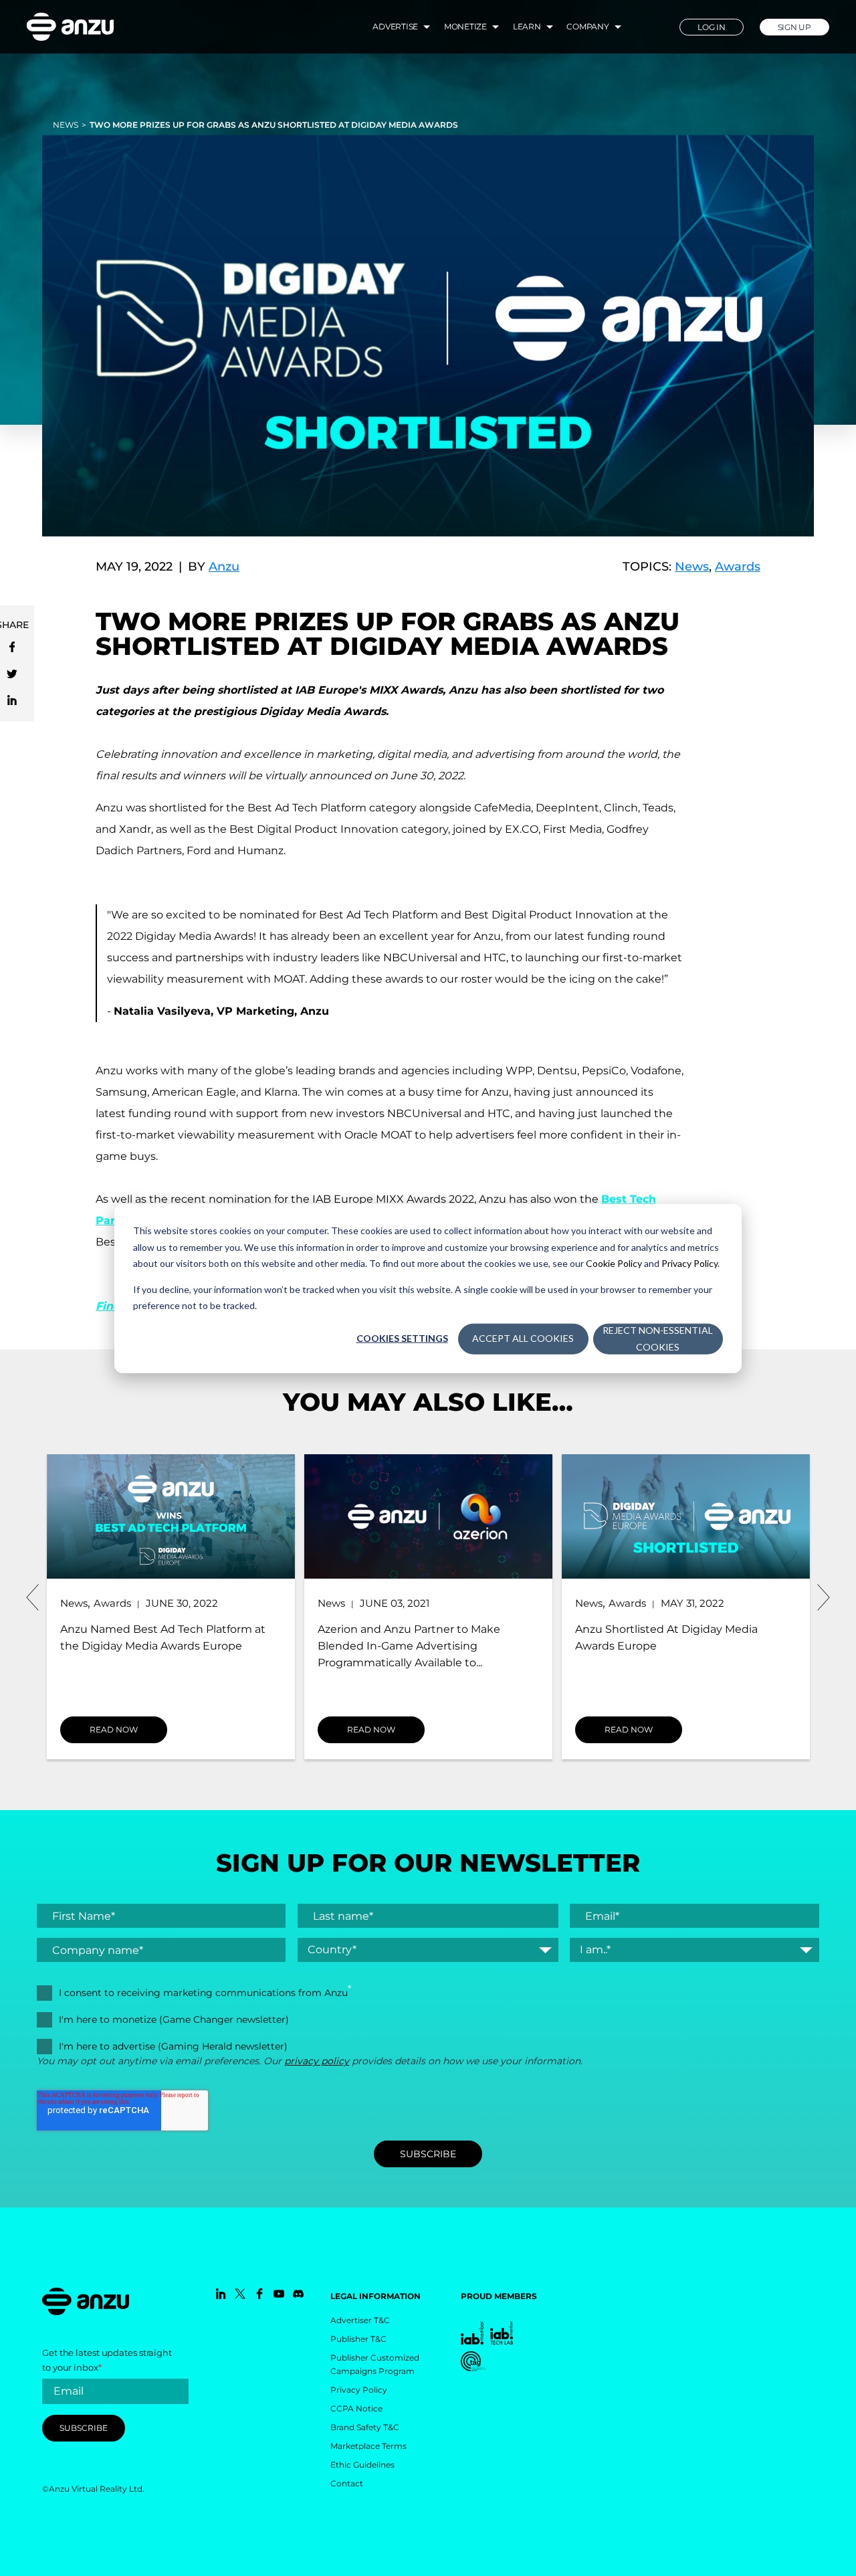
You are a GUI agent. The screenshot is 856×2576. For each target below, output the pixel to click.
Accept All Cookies (523, 1338)
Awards (738, 567)
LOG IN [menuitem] (712, 27)
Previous (33, 1597)
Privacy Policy (689, 1263)
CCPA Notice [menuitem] (356, 2408)
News (66, 125)
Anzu (224, 567)
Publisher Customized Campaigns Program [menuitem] (375, 2364)
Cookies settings (402, 1338)
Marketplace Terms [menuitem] (368, 2446)
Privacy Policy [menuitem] (359, 2390)
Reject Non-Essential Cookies (658, 1338)
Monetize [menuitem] (465, 26)
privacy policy (317, 2061)
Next (823, 1597)
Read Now (114, 1729)
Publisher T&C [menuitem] (358, 2339)
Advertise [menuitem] (395, 26)
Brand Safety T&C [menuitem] (365, 2427)
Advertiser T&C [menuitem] (360, 2320)
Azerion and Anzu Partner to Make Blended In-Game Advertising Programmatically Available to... (409, 1646)
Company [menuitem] (587, 26)
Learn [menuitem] (527, 26)
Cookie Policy (614, 1263)
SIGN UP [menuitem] (794, 27)
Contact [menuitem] (347, 2483)
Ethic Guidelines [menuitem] (362, 2465)
